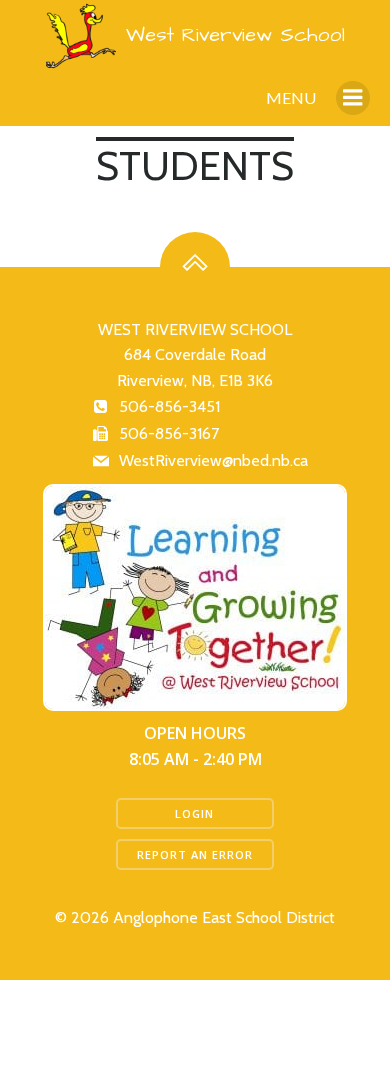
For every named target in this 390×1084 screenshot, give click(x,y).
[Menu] (353, 98)
